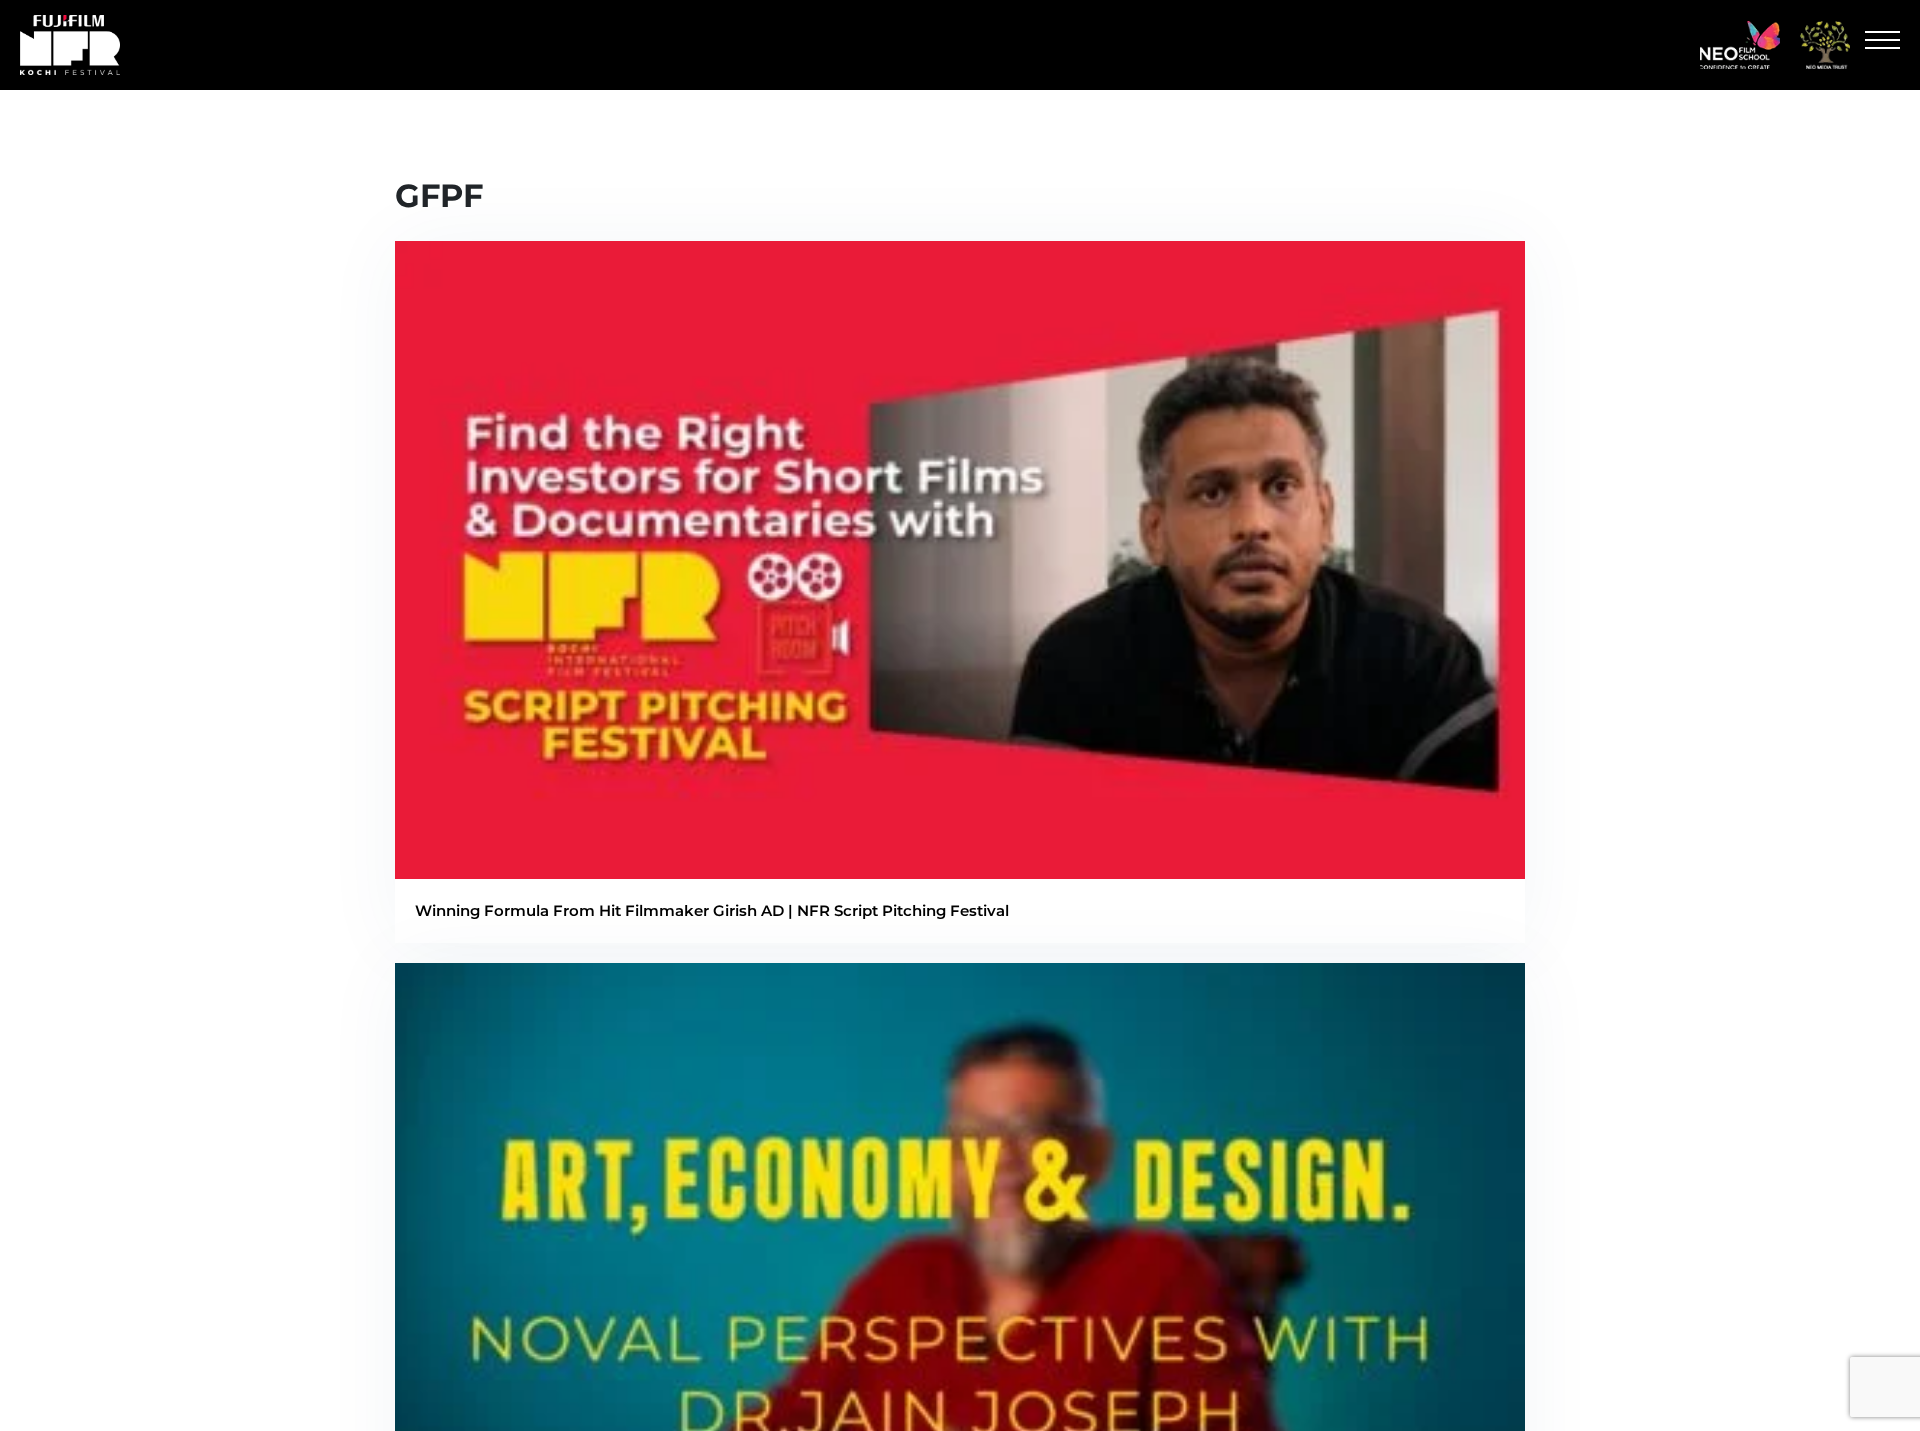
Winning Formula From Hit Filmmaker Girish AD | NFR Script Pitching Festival (712, 910)
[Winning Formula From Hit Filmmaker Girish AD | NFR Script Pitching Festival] (960, 866)
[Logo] (1740, 45)
